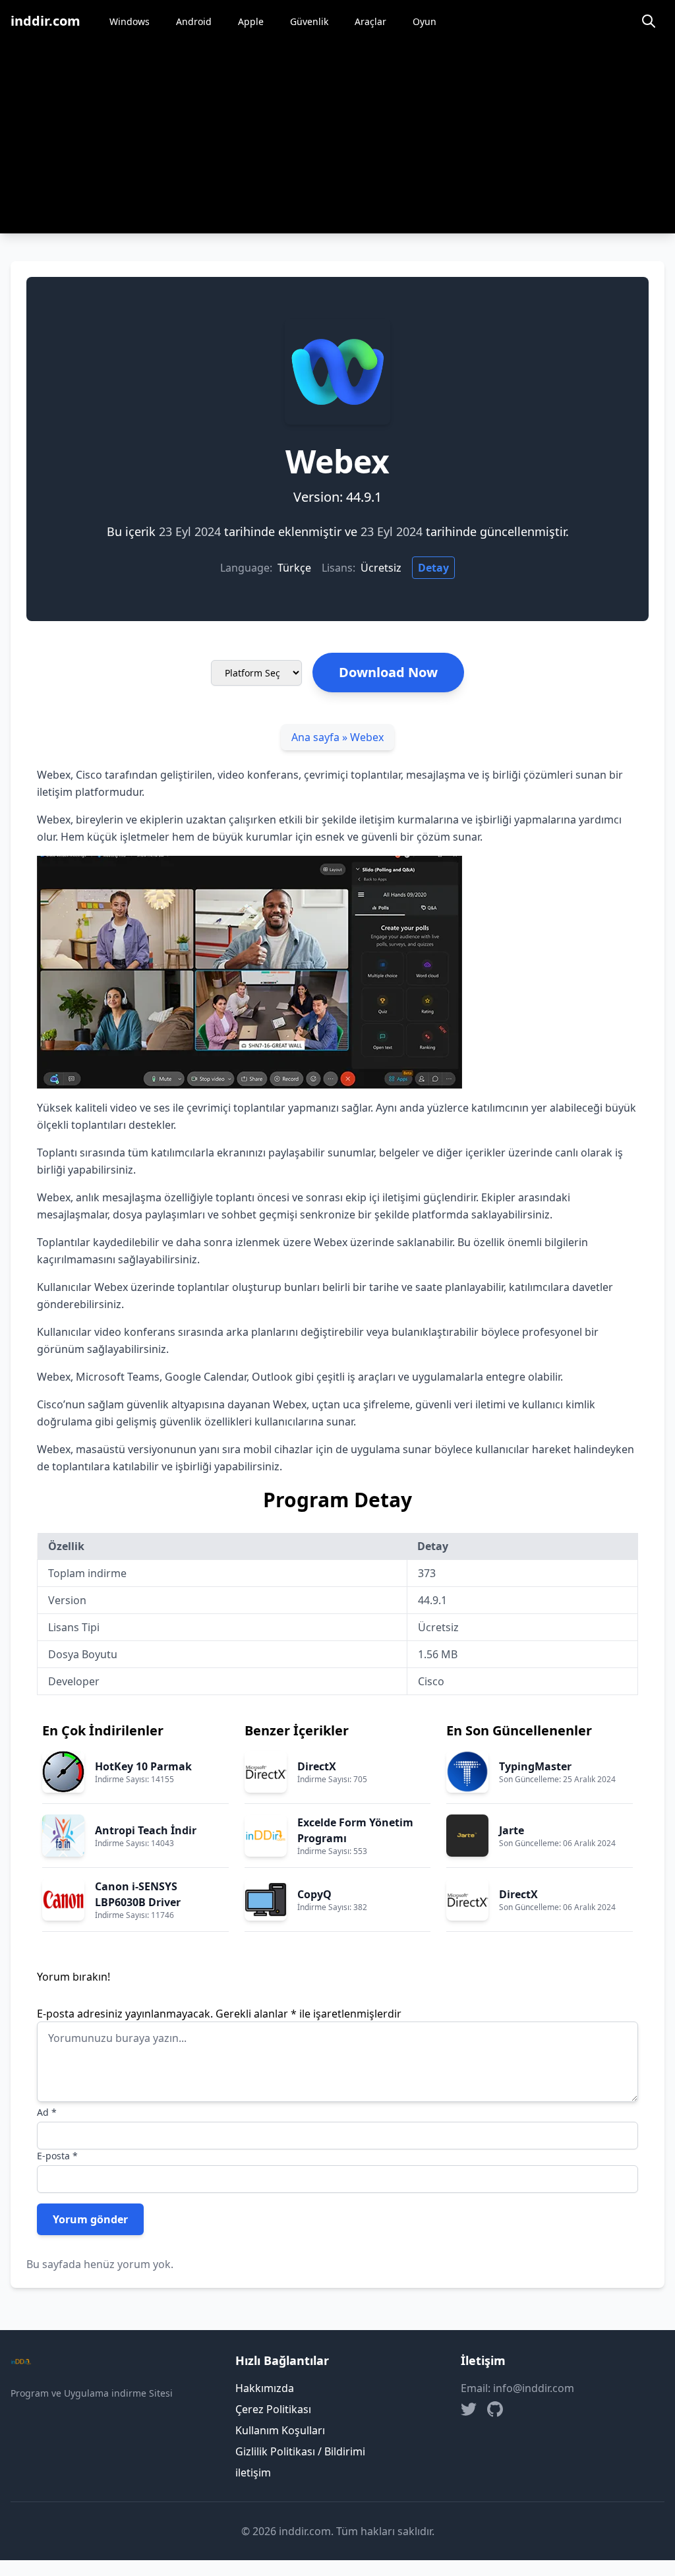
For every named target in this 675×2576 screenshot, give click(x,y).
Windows (130, 21)
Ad (47, 2112)
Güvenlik (309, 21)
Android (194, 21)
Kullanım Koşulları (280, 2430)
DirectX (317, 1766)
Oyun (425, 21)
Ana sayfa (315, 737)
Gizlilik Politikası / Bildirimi (300, 2451)
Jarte (512, 1830)
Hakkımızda (265, 2388)
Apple (251, 21)
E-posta (57, 2156)
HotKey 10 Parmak (143, 1766)
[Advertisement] (337, 141)
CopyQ (314, 1894)
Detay (433, 568)
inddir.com (45, 21)
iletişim (253, 2472)
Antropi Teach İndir (146, 1830)
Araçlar (370, 21)
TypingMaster (535, 1766)
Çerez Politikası (273, 2409)
